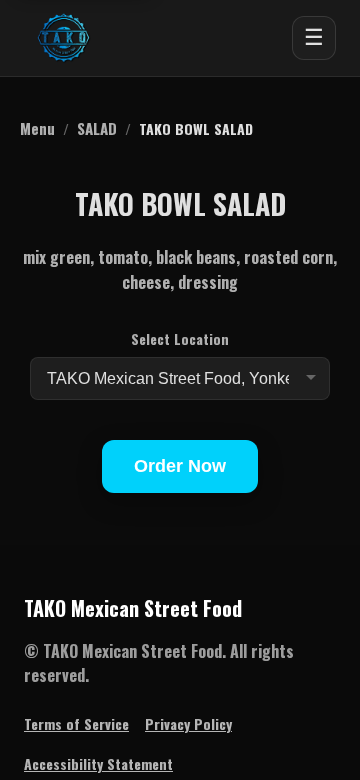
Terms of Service (76, 723)
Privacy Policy (188, 723)
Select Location (180, 338)
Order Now (180, 466)
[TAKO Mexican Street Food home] (63, 38)
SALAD (97, 128)
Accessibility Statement (98, 763)
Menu (37, 128)
